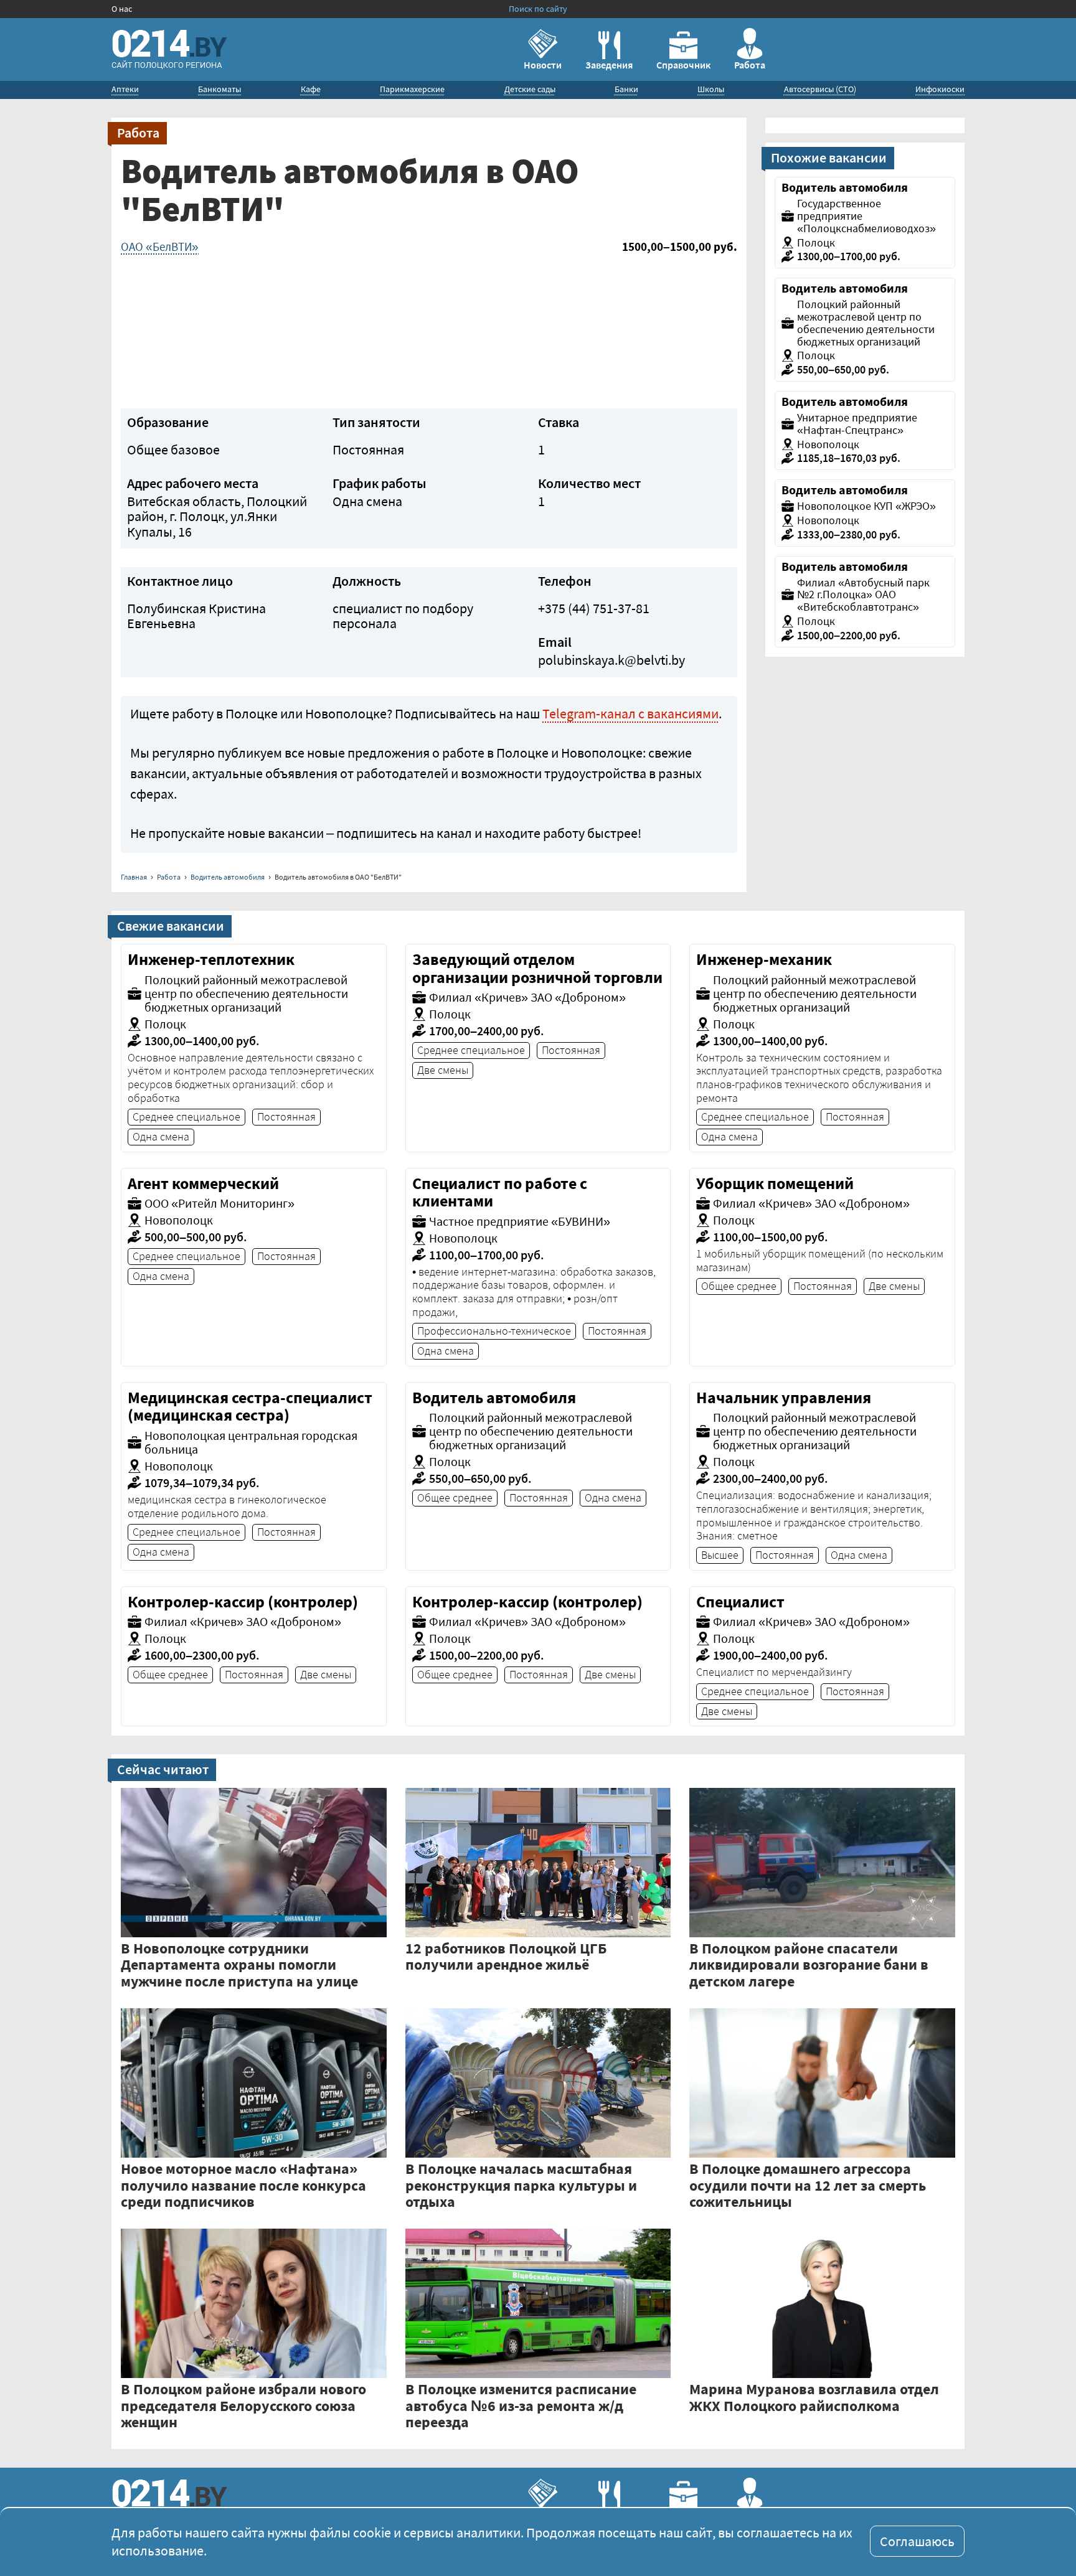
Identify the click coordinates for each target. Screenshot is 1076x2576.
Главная (134, 877)
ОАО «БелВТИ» (160, 247)
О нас (122, 9)
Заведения (609, 65)
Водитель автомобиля (228, 877)
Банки (626, 89)
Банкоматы (219, 89)
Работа (750, 65)
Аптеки (125, 89)
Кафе (311, 89)
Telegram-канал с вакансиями (630, 713)
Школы (711, 89)
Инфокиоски (940, 89)
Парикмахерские (412, 89)
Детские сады (530, 89)
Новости (543, 65)
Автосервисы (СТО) (820, 89)
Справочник (683, 65)
